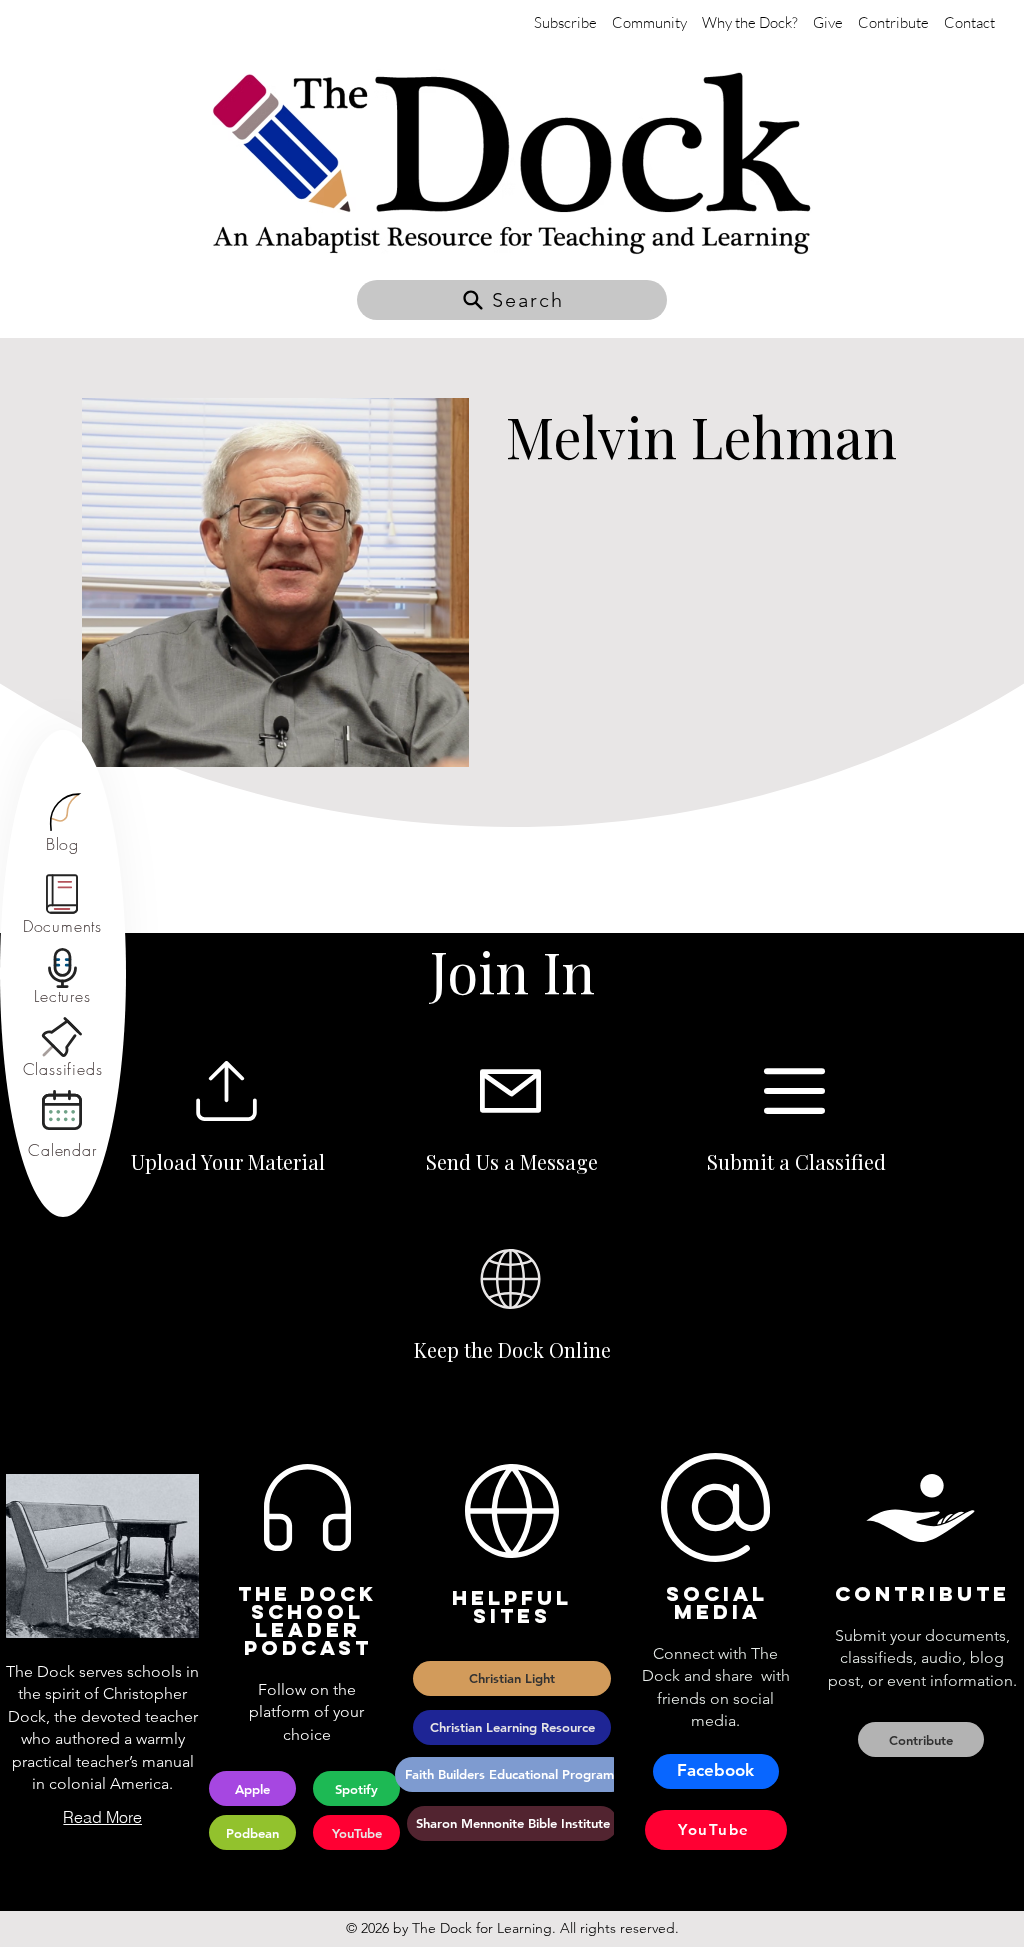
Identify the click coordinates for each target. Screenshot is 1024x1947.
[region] (62, 823)
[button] (512, 300)
